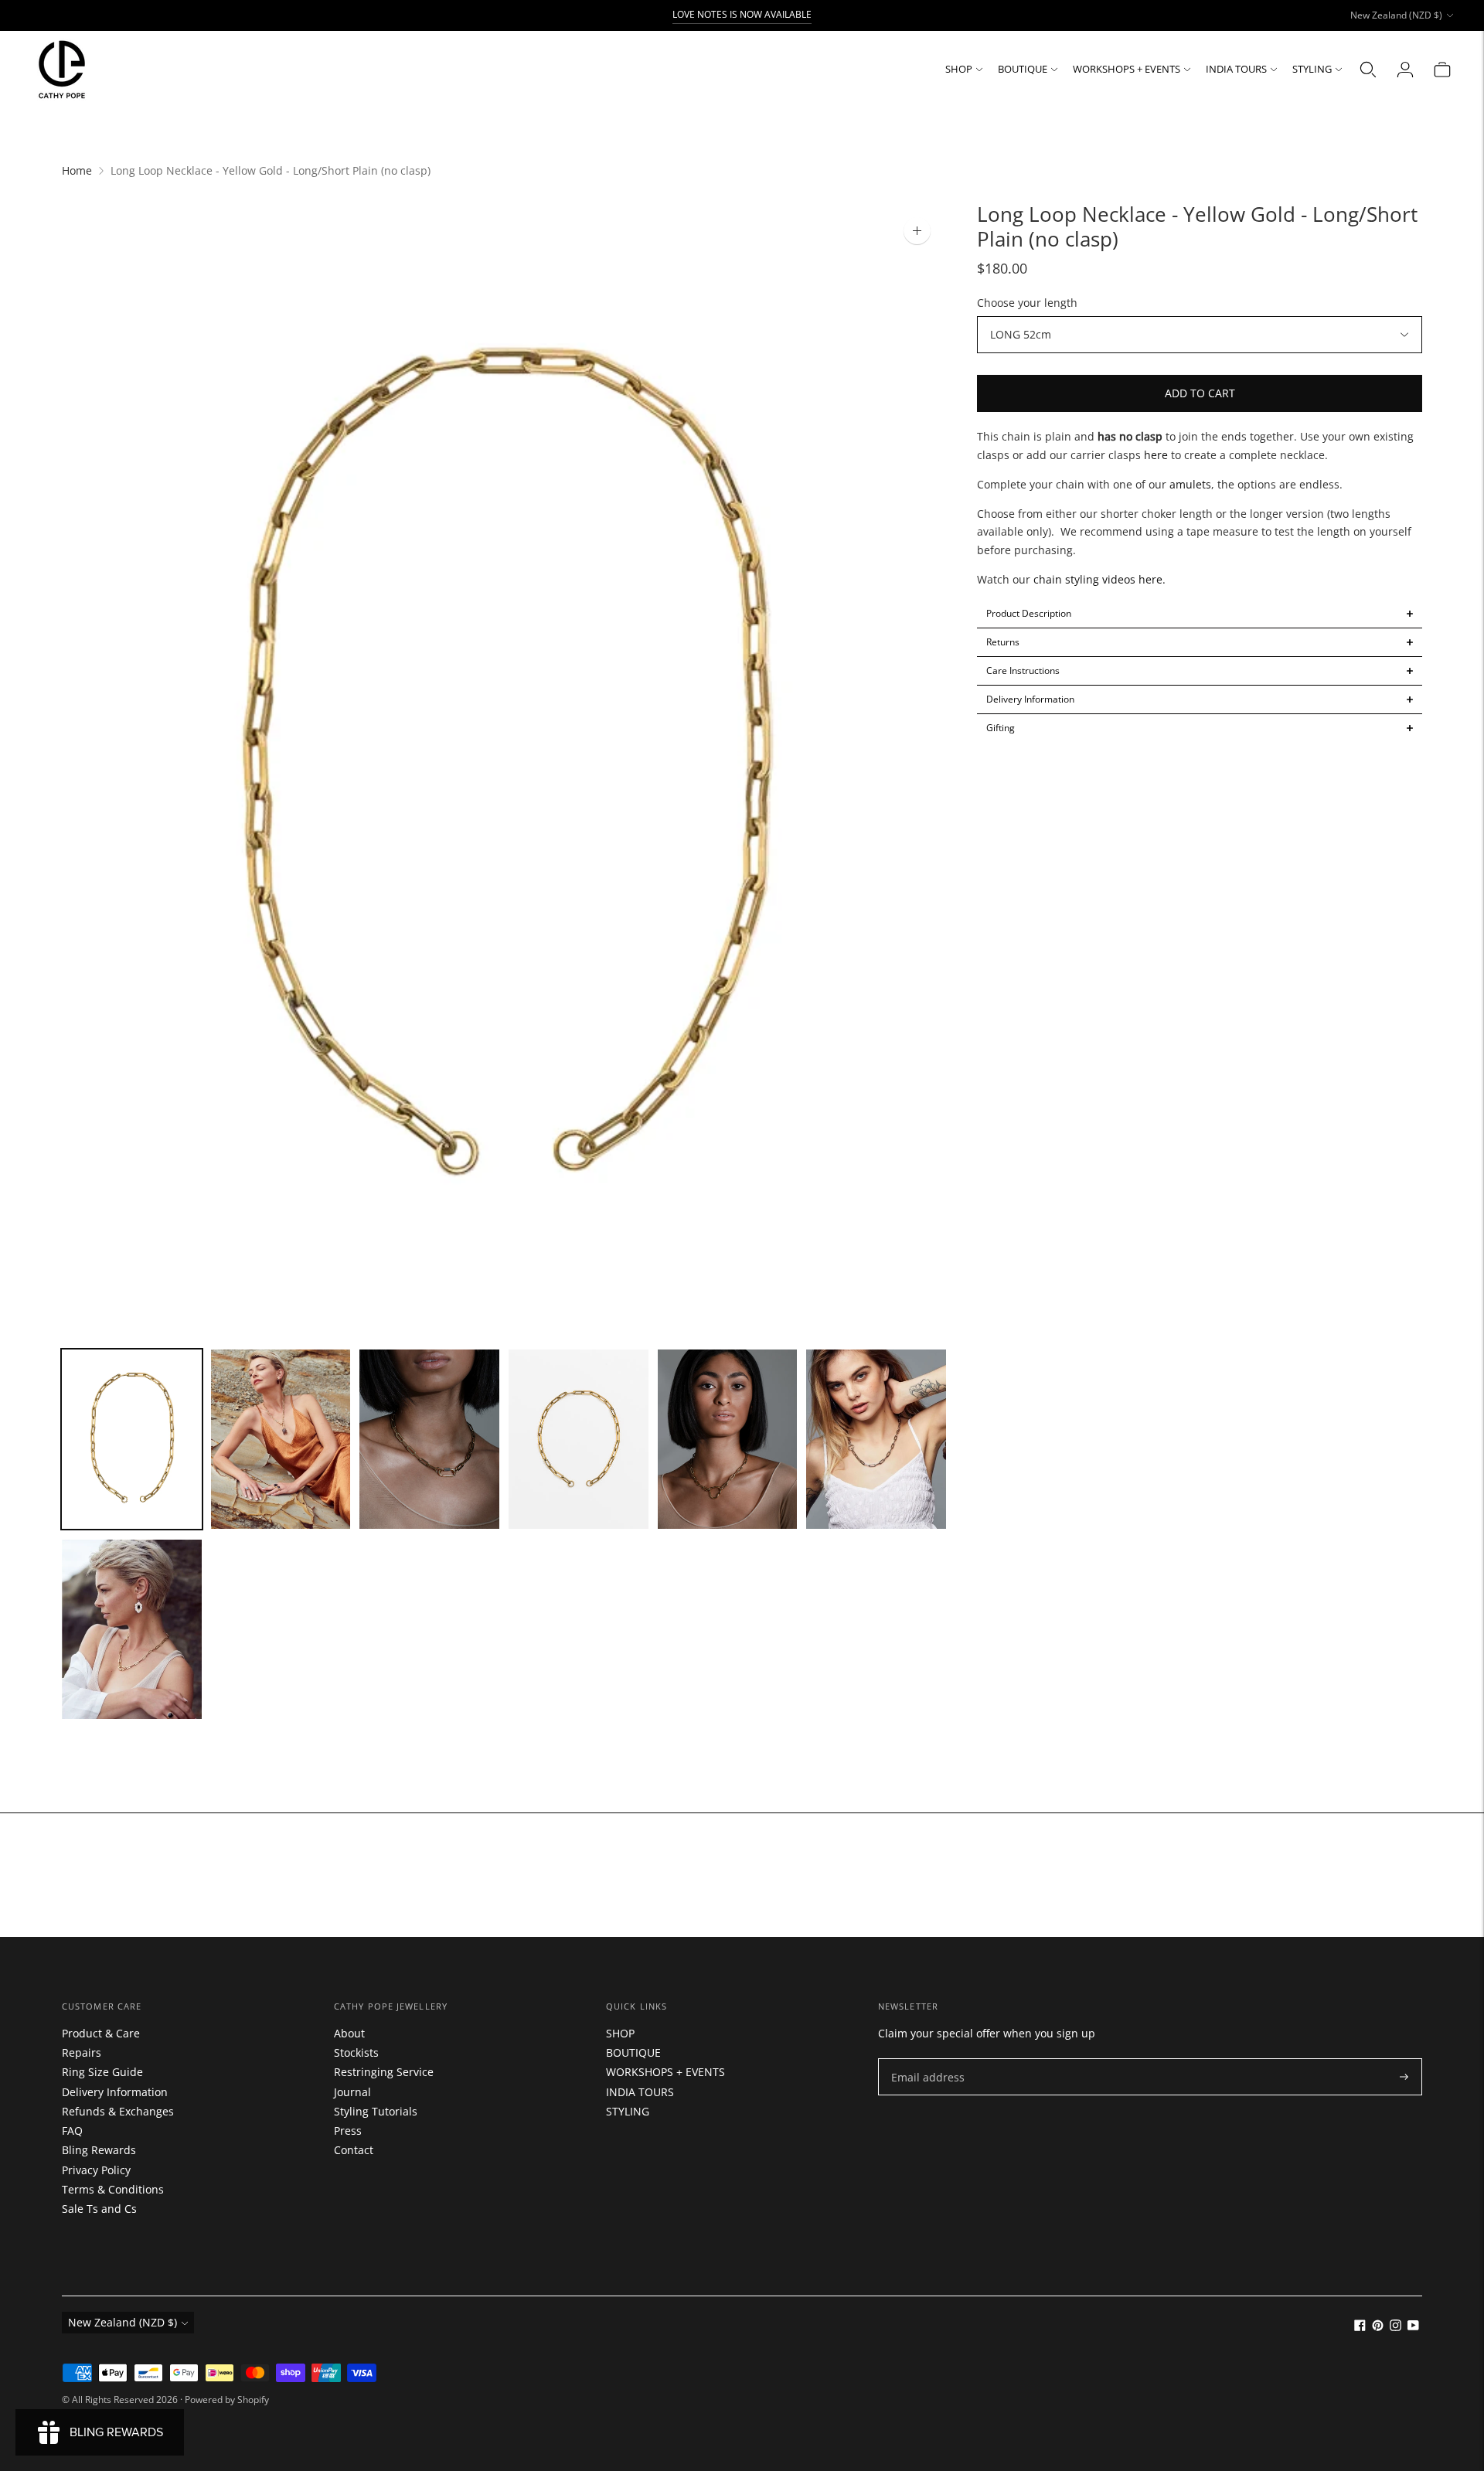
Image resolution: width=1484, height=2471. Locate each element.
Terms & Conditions (113, 2189)
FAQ (72, 2131)
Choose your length (1027, 303)
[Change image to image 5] (728, 1439)
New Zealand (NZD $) (1396, 15)
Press (348, 2131)
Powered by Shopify (227, 2400)
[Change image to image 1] (132, 1439)
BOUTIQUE (1023, 69)
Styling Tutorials (376, 2111)
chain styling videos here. (1098, 580)
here (1154, 455)
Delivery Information (115, 2092)
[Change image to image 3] (429, 1439)
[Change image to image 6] (876, 1439)
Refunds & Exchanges (118, 2111)
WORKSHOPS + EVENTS (1127, 69)
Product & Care (101, 2033)
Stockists (356, 2052)
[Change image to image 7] (132, 1629)
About (349, 2033)
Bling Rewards (99, 2150)
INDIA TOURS (1236, 69)
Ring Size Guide (102, 2072)
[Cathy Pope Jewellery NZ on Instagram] (1396, 2327)
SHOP (959, 69)
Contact (354, 2150)
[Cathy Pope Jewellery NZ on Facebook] (1360, 2327)
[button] (1200, 614)
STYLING (1312, 69)
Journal (352, 2092)
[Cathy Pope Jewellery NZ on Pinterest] (1378, 2327)
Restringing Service (384, 2072)
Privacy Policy (96, 2170)
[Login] (1405, 70)
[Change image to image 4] (579, 1439)
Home (77, 170)
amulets (1190, 484)
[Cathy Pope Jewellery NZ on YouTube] (1413, 2327)
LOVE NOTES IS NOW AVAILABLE (742, 14)
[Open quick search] (1368, 70)
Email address (924, 2059)
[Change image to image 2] (281, 1439)
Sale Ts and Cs (99, 2209)
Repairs (82, 2052)
